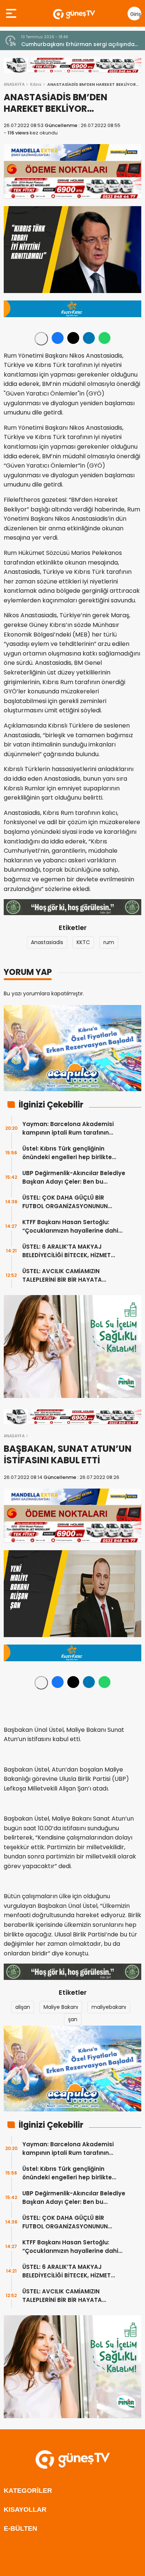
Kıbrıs (36, 84)
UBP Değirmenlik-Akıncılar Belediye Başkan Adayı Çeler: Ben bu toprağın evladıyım (74, 1178)
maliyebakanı (109, 2007)
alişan (23, 2007)
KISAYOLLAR (25, 2510)
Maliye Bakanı (61, 2007)
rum (109, 942)
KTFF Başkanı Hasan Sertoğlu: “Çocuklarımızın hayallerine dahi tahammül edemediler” (70, 1227)
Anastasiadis (47, 942)
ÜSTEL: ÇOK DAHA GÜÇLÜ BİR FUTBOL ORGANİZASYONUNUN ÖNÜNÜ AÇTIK (65, 1202)
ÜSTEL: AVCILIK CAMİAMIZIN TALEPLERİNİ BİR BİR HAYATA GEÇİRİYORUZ (62, 1276)
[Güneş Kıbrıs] (74, 13)
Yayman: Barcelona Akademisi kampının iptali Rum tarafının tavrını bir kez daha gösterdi (68, 1128)
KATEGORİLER (28, 2491)
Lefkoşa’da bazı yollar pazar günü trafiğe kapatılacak (77, 44)
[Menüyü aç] (12, 13)
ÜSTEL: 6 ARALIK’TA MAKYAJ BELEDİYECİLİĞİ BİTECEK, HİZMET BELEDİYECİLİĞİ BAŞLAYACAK (67, 1251)
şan (73, 2019)
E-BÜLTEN (20, 2528)
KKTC (83, 942)
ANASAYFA (14, 84)
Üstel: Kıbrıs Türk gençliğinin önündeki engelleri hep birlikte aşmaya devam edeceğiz (67, 1153)
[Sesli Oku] (41, 339)
